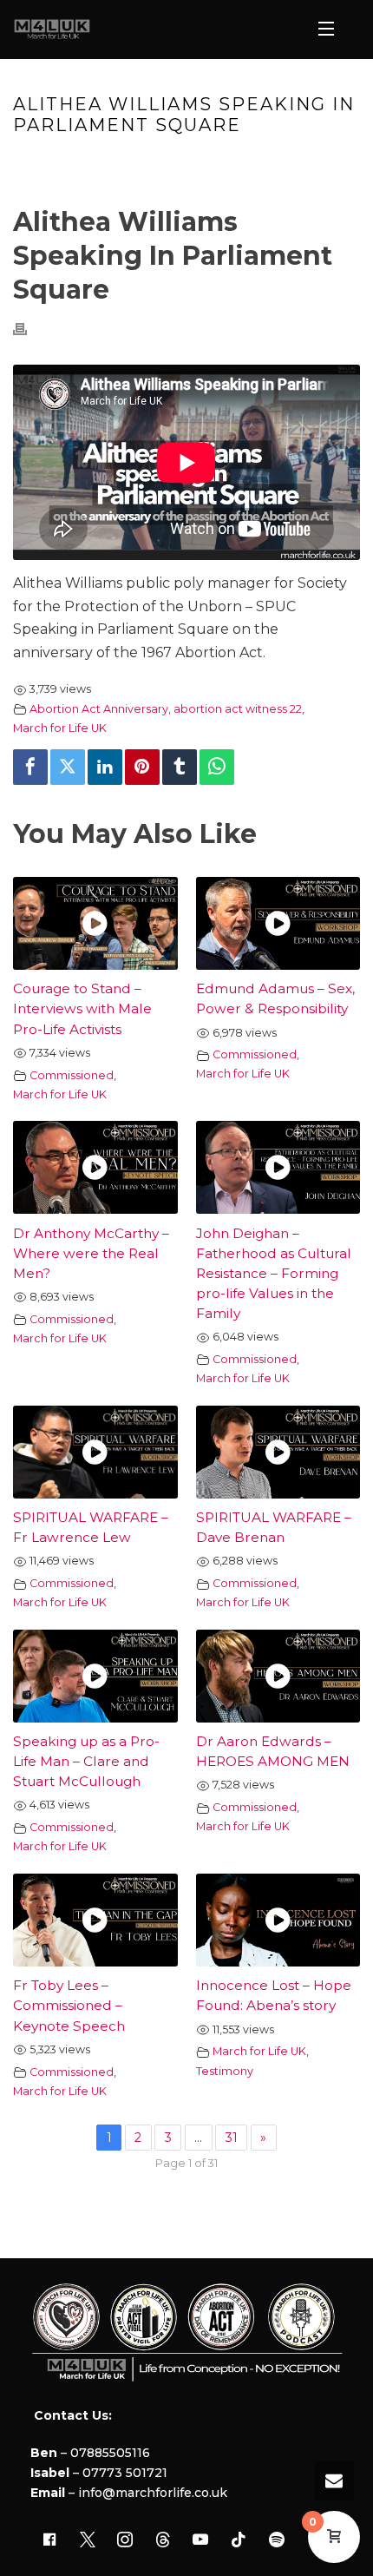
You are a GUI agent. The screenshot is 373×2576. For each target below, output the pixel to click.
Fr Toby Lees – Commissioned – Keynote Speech (69, 2005)
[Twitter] (68, 767)
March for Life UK (60, 728)
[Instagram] (125, 2540)
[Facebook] (30, 767)
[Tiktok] (239, 2540)
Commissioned (72, 1075)
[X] (88, 2540)
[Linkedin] (105, 767)
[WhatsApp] (217, 767)
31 (232, 2138)
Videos (113, 162)
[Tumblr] (180, 767)
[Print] (29, 329)
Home (62, 162)
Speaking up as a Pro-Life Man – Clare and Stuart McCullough (86, 1761)
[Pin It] (142, 767)
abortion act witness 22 (238, 709)
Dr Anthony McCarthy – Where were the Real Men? (91, 1253)
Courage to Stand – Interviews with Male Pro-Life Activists (82, 1008)
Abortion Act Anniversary (99, 709)
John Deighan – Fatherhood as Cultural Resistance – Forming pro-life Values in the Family (274, 1273)
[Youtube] (201, 2540)
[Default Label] (163, 2540)
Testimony (225, 2071)
